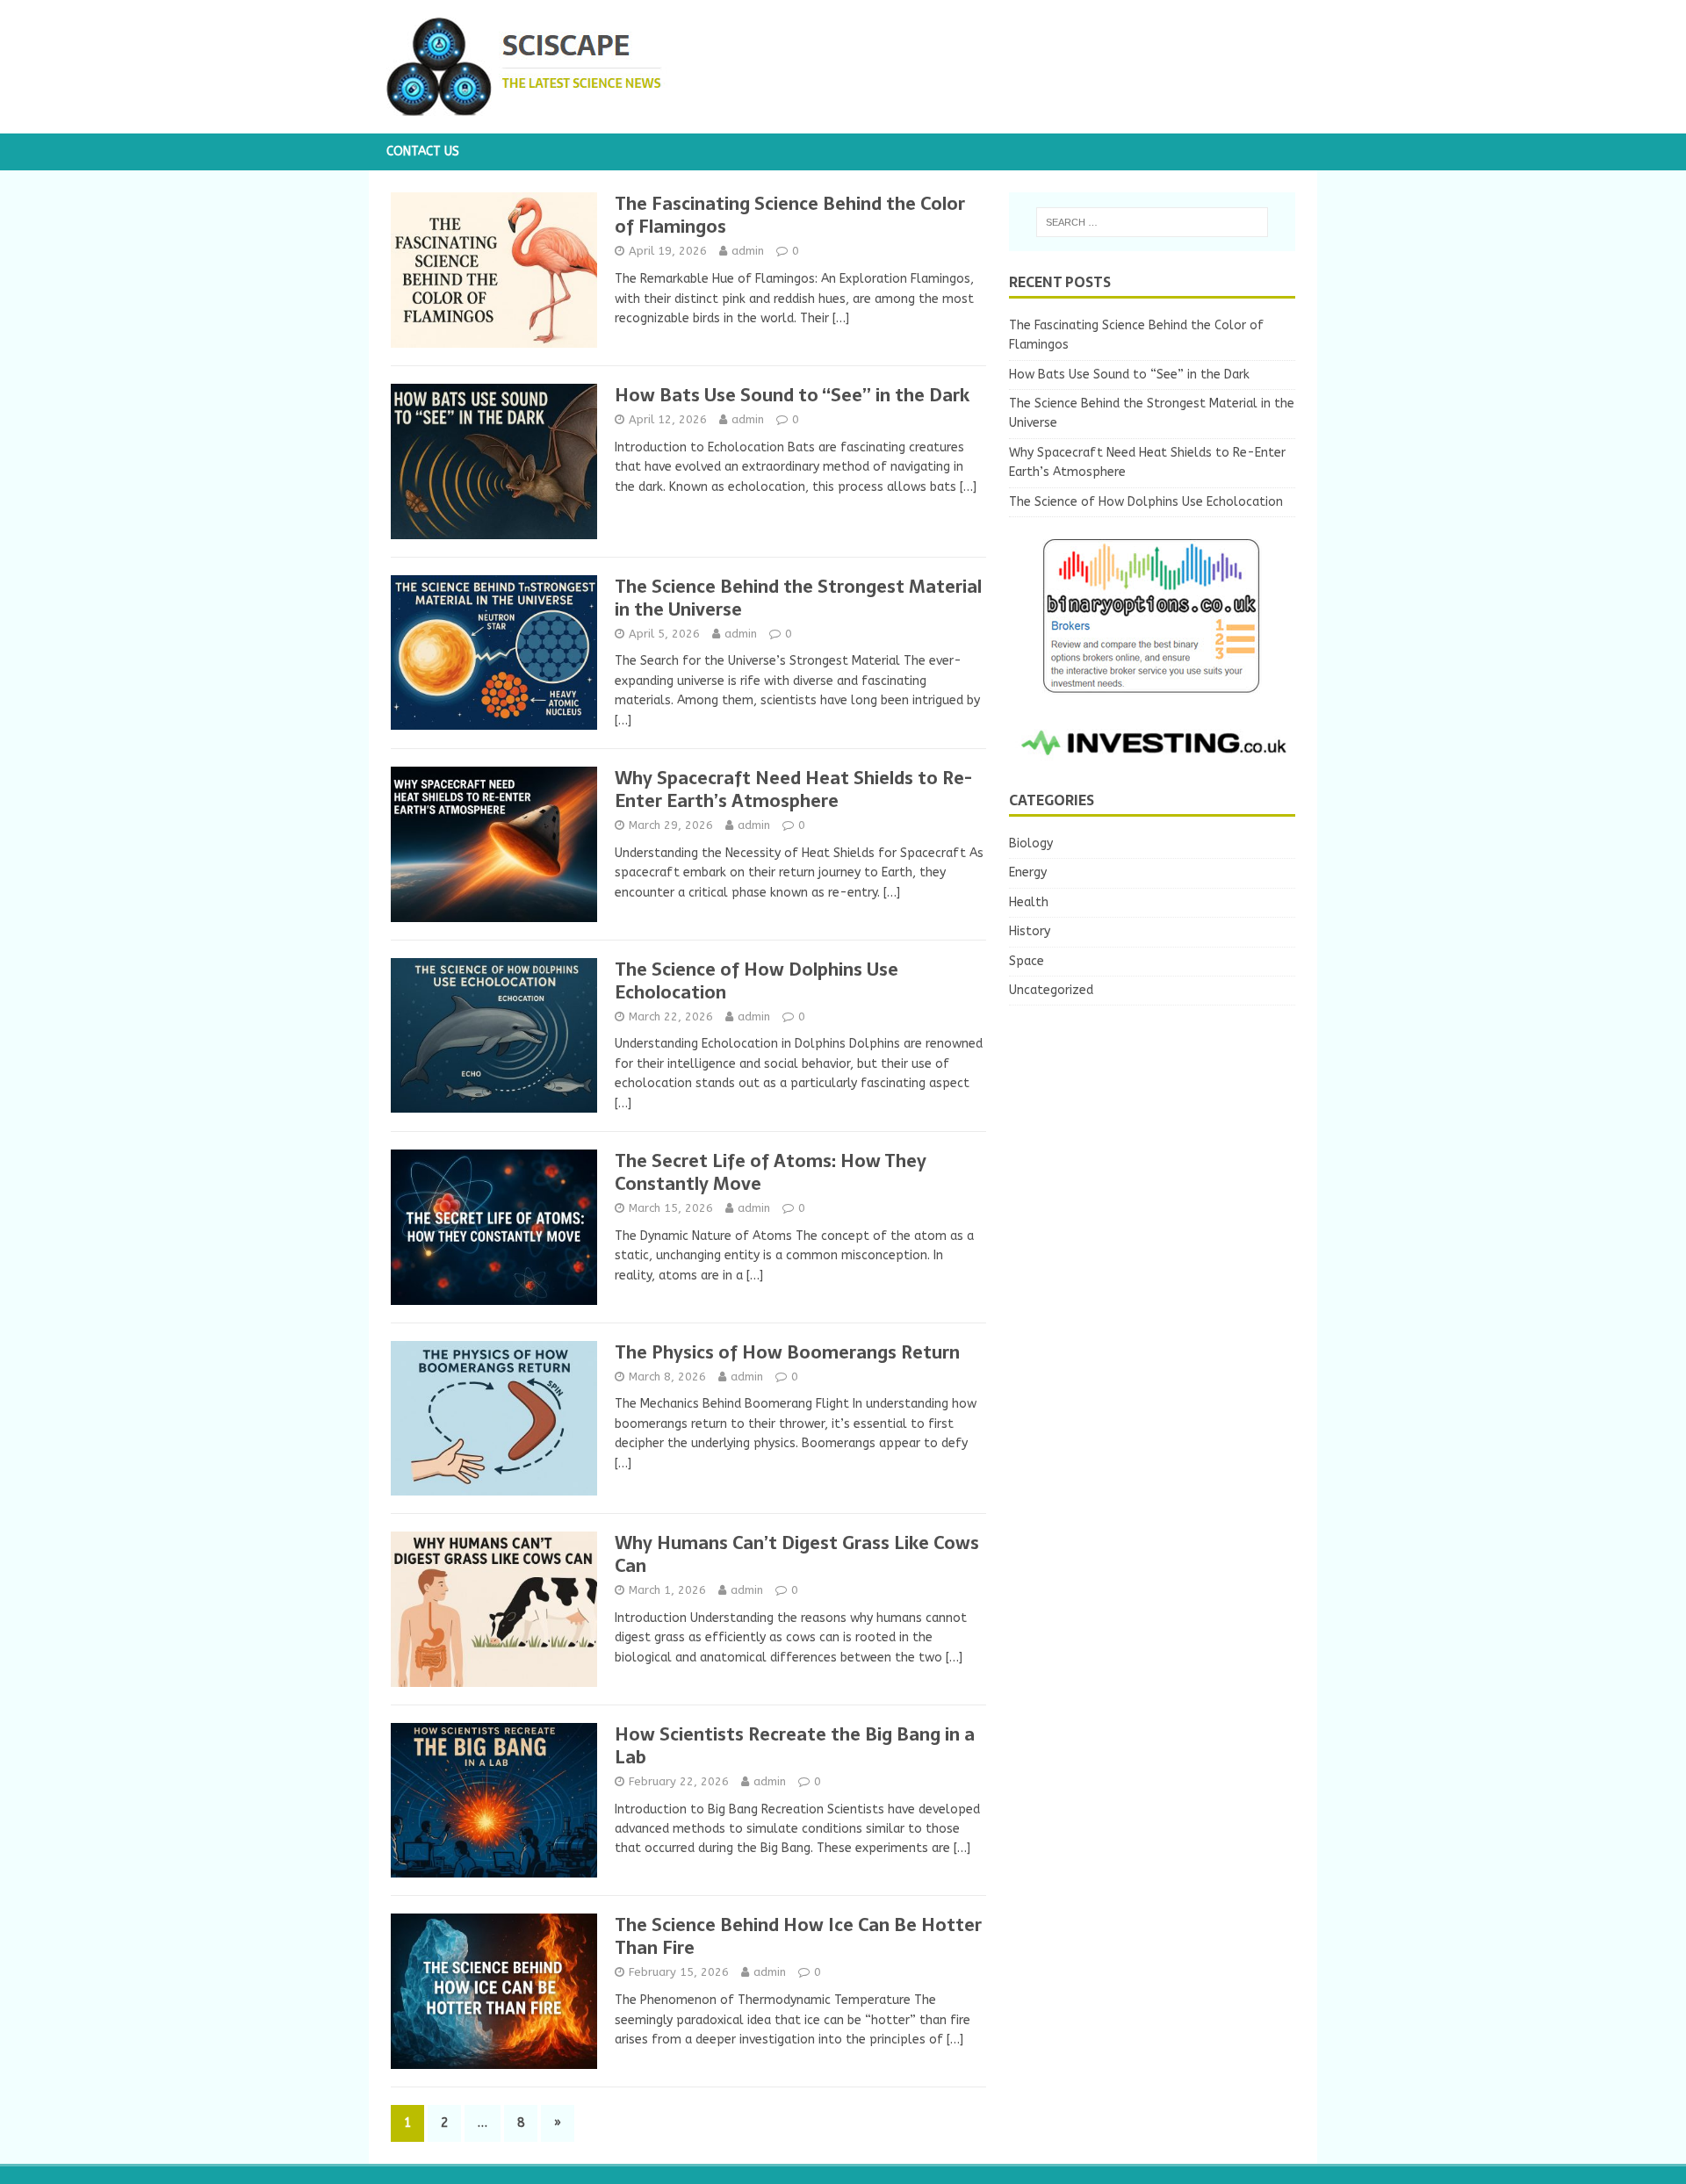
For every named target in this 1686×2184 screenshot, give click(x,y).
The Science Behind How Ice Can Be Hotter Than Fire (798, 1936)
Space (1027, 961)
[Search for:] (1152, 222)
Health (1029, 902)
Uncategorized (1051, 990)
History (1030, 931)
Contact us (423, 151)
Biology (1031, 843)
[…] (841, 318)
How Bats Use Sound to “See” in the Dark (792, 395)
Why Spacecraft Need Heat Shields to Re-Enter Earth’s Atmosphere (793, 789)
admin (748, 251)
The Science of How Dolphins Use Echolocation (757, 981)
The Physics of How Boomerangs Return (787, 1352)
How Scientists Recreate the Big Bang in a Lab (795, 1746)
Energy (1028, 872)
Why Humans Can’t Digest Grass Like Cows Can (797, 1554)
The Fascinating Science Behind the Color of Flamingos (790, 215)
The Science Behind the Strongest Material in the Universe (798, 598)
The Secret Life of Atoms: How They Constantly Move (771, 1172)
